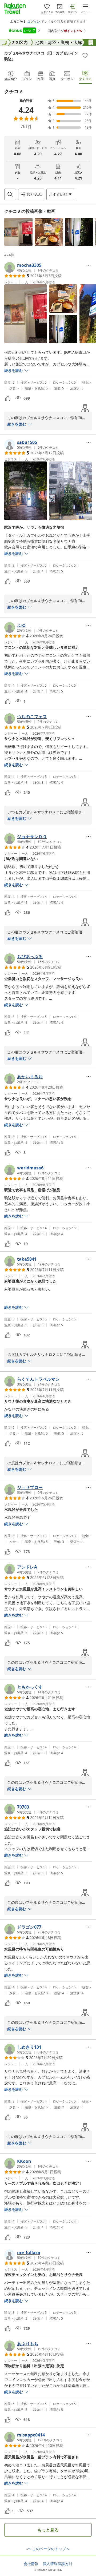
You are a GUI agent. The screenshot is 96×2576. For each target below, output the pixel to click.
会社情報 (31, 2564)
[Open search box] (10, 194)
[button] (18, 232)
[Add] (85, 55)
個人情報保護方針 (58, 2564)
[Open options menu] (89, 265)
